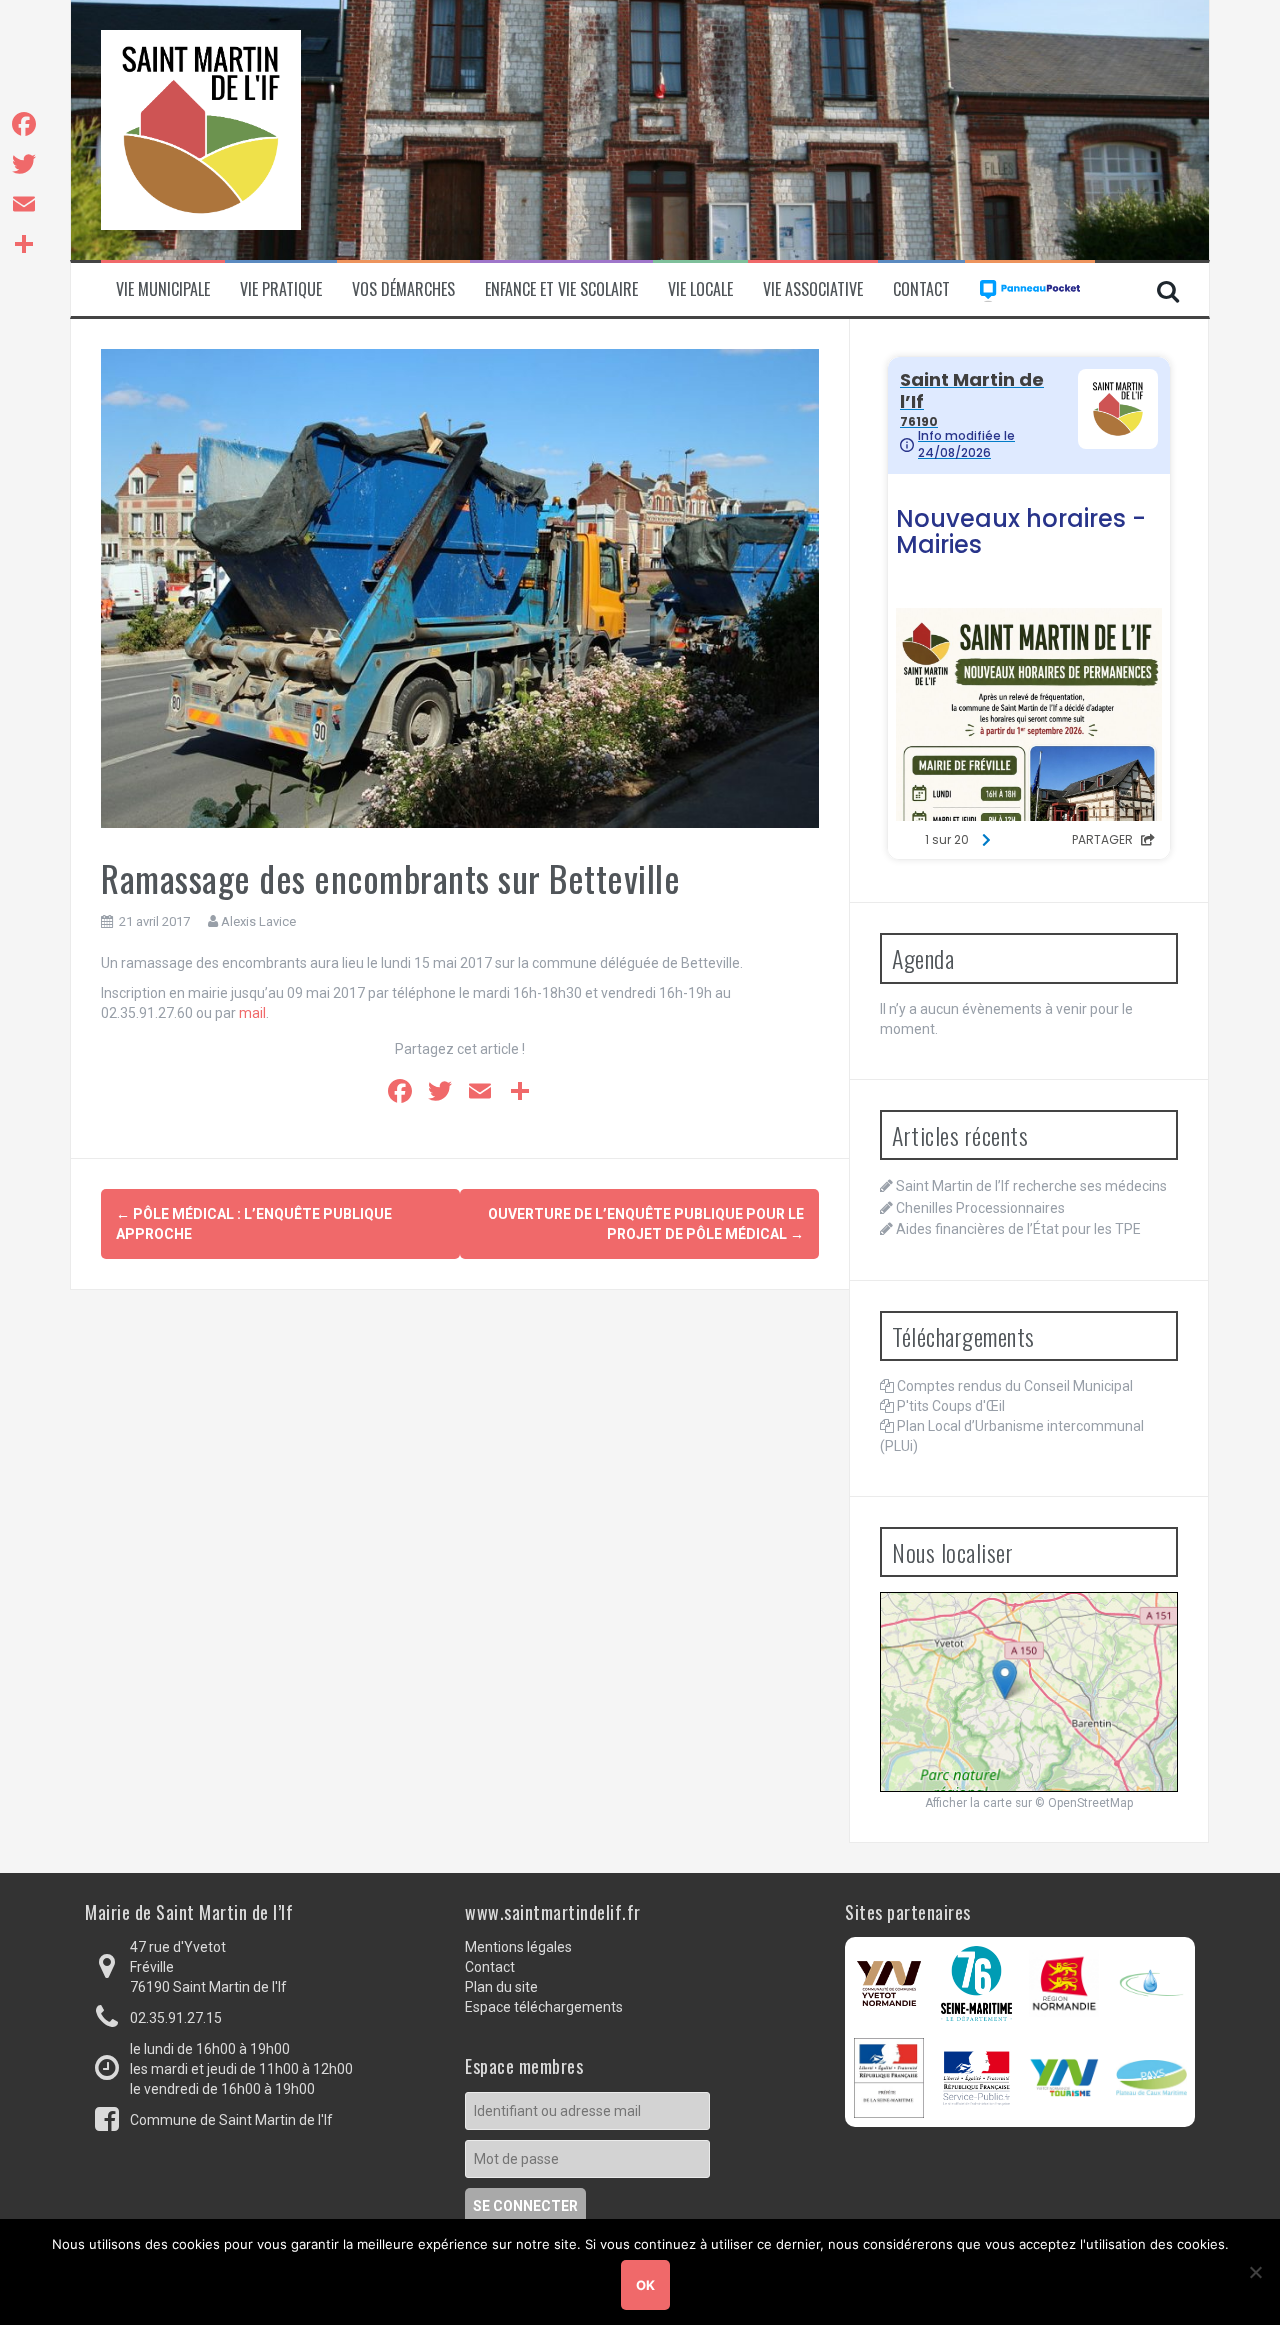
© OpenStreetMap (1084, 1803)
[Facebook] (24, 124)
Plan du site (501, 1987)
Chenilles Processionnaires (980, 1208)
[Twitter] (24, 164)
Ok (645, 2285)
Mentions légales (518, 1947)
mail (252, 1013)
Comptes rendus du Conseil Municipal (1015, 1386)
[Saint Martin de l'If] (201, 129)
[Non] (1255, 2272)
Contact (921, 289)
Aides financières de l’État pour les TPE (1018, 1229)
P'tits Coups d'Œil (951, 1406)
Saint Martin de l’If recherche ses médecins (1031, 1186)
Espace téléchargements (544, 2007)
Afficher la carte (968, 1803)
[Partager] (24, 244)
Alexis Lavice (258, 921)
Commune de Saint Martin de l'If (231, 2120)
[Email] (24, 204)
